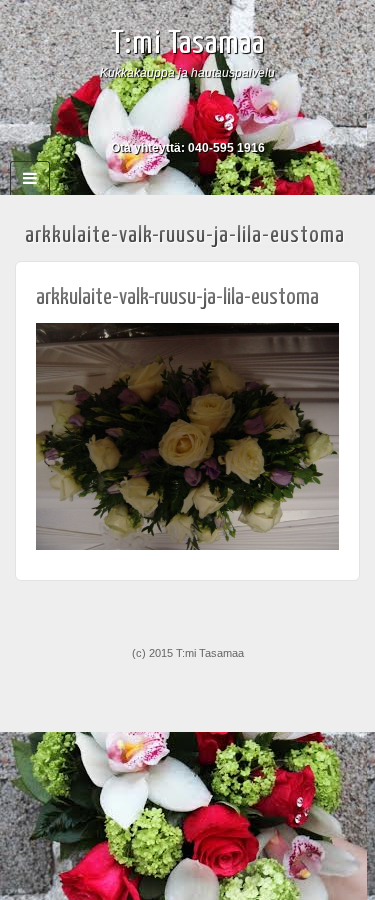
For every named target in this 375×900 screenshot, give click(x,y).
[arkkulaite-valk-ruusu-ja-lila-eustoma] (187, 436)
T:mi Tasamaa (188, 44)
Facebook (187, 120)
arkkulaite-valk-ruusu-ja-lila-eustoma (177, 297)
